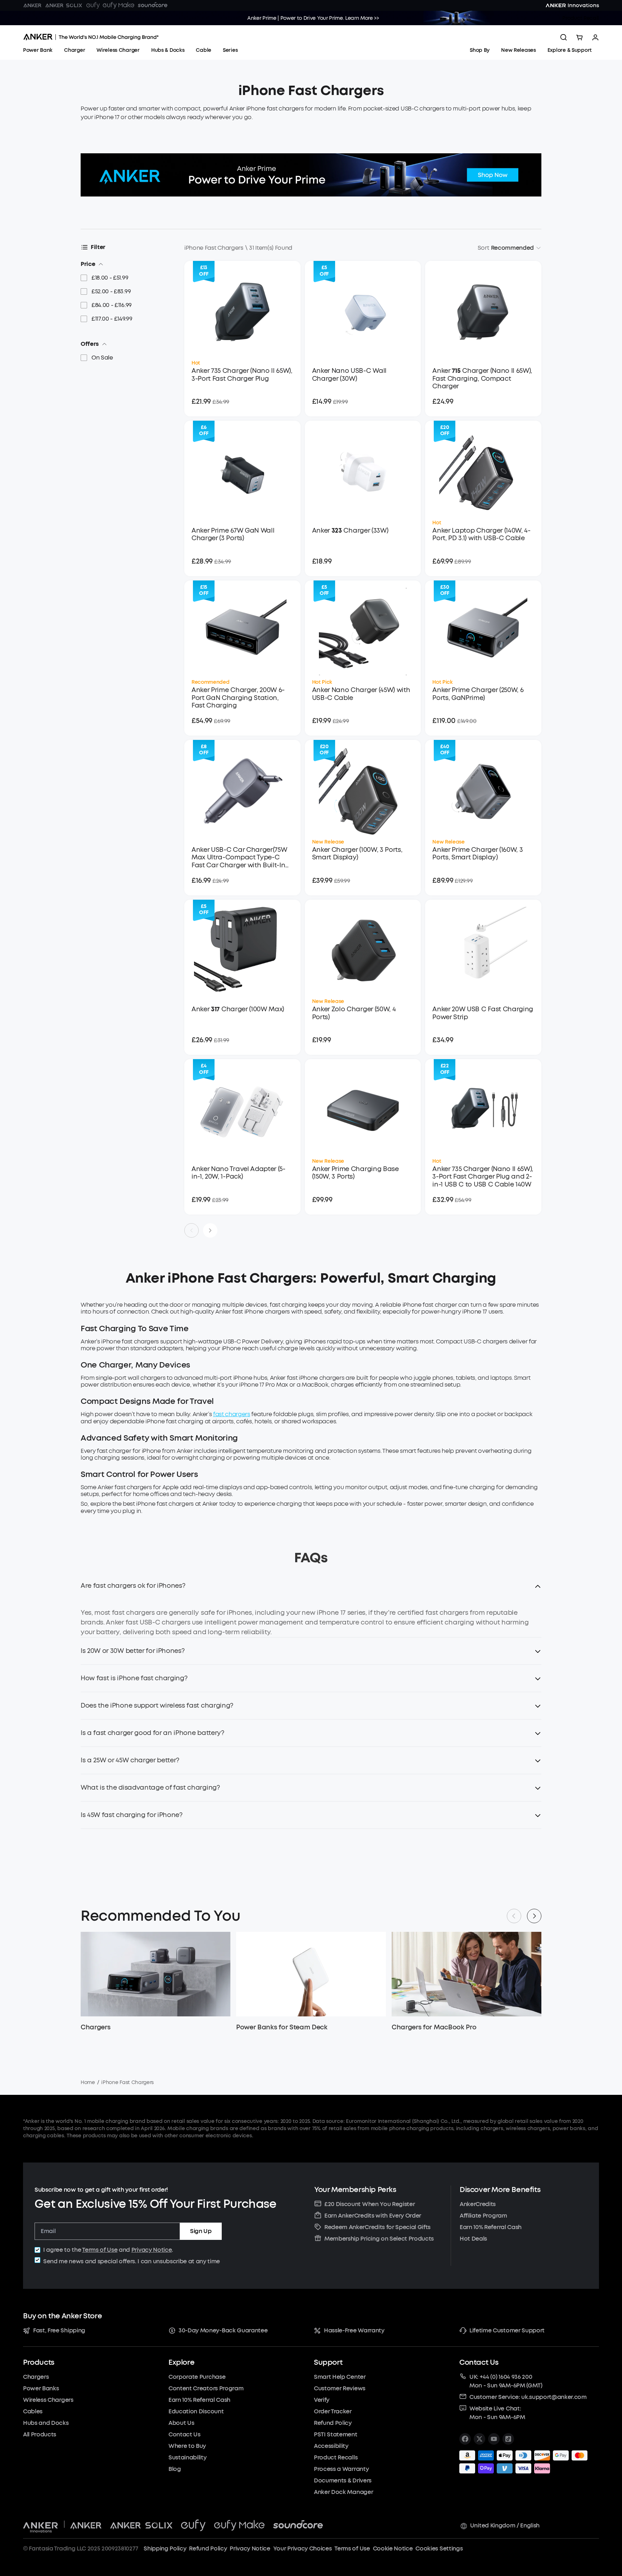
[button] (311, 1590)
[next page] (210, 1230)
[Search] (564, 37)
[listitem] (465, 2439)
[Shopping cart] (580, 37)
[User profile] (595, 37)
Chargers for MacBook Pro (434, 2027)
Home (88, 2082)
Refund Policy (208, 2548)
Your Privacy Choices (303, 2548)
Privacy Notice (152, 2250)
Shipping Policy (165, 2548)
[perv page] (191, 1230)
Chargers (95, 2027)
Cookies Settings (439, 2548)
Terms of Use (100, 2250)
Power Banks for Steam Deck (282, 2027)
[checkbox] (37, 2250)
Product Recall (581, 18)
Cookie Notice (393, 2548)
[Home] (91, 37)
